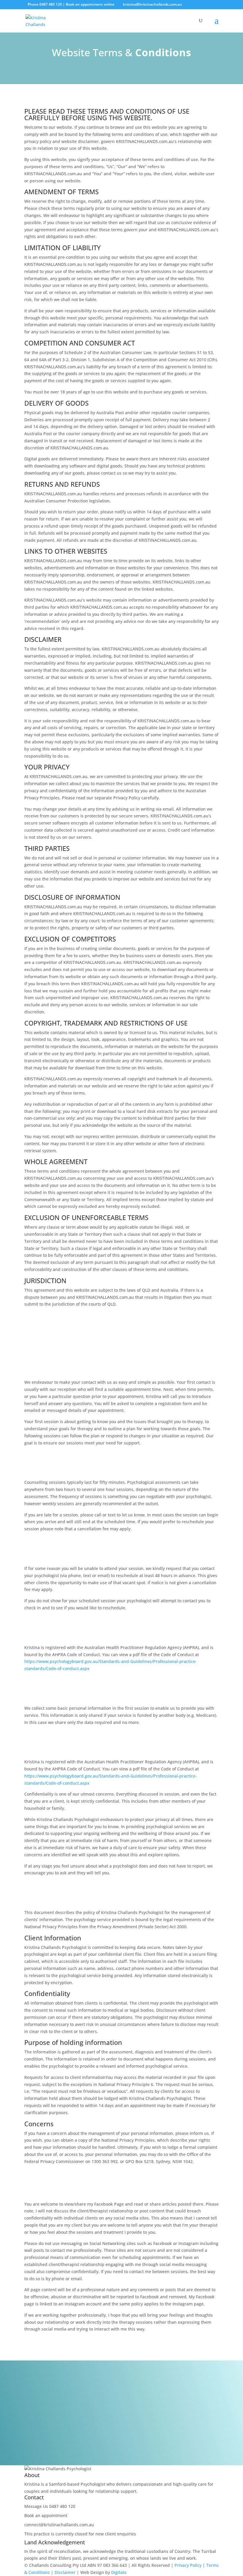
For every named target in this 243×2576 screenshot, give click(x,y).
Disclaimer (65, 2572)
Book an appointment (46, 2515)
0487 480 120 (51, 4)
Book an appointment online (90, 4)
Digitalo (119, 2572)
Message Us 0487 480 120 (50, 2506)
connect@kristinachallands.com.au (59, 2525)
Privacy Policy (188, 2565)
